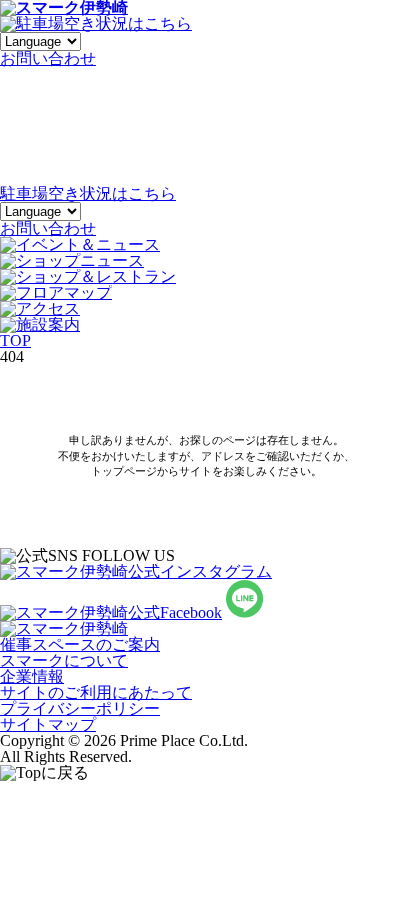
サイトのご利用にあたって (96, 692)
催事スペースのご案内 (80, 644)
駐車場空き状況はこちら (88, 193)
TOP (15, 340)
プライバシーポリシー (80, 708)
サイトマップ (48, 724)
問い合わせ (48, 58)
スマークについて (64, 660)
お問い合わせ (48, 228)
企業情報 (32, 676)
